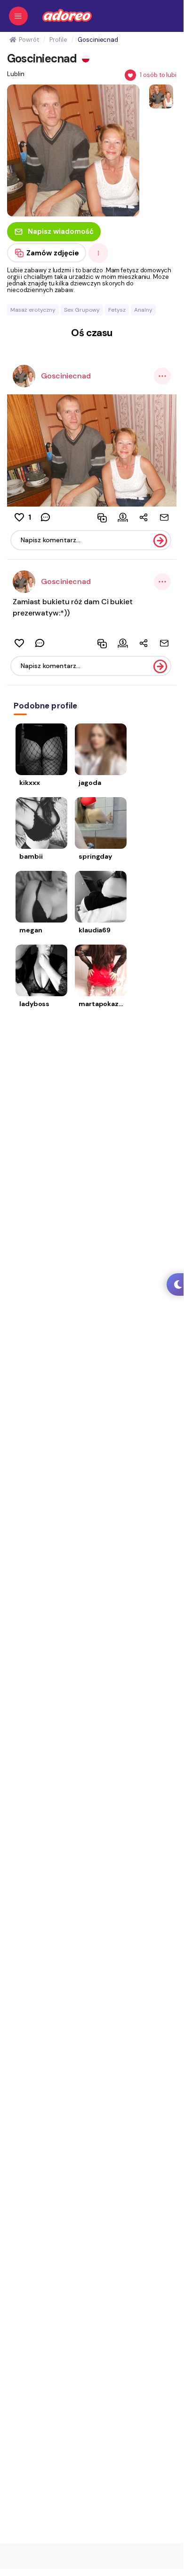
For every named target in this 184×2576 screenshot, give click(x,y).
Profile (58, 40)
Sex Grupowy (82, 310)
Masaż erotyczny (33, 310)
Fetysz (117, 310)
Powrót (29, 40)
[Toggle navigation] (18, 16)
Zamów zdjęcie (53, 253)
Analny (143, 310)
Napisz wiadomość (61, 231)
